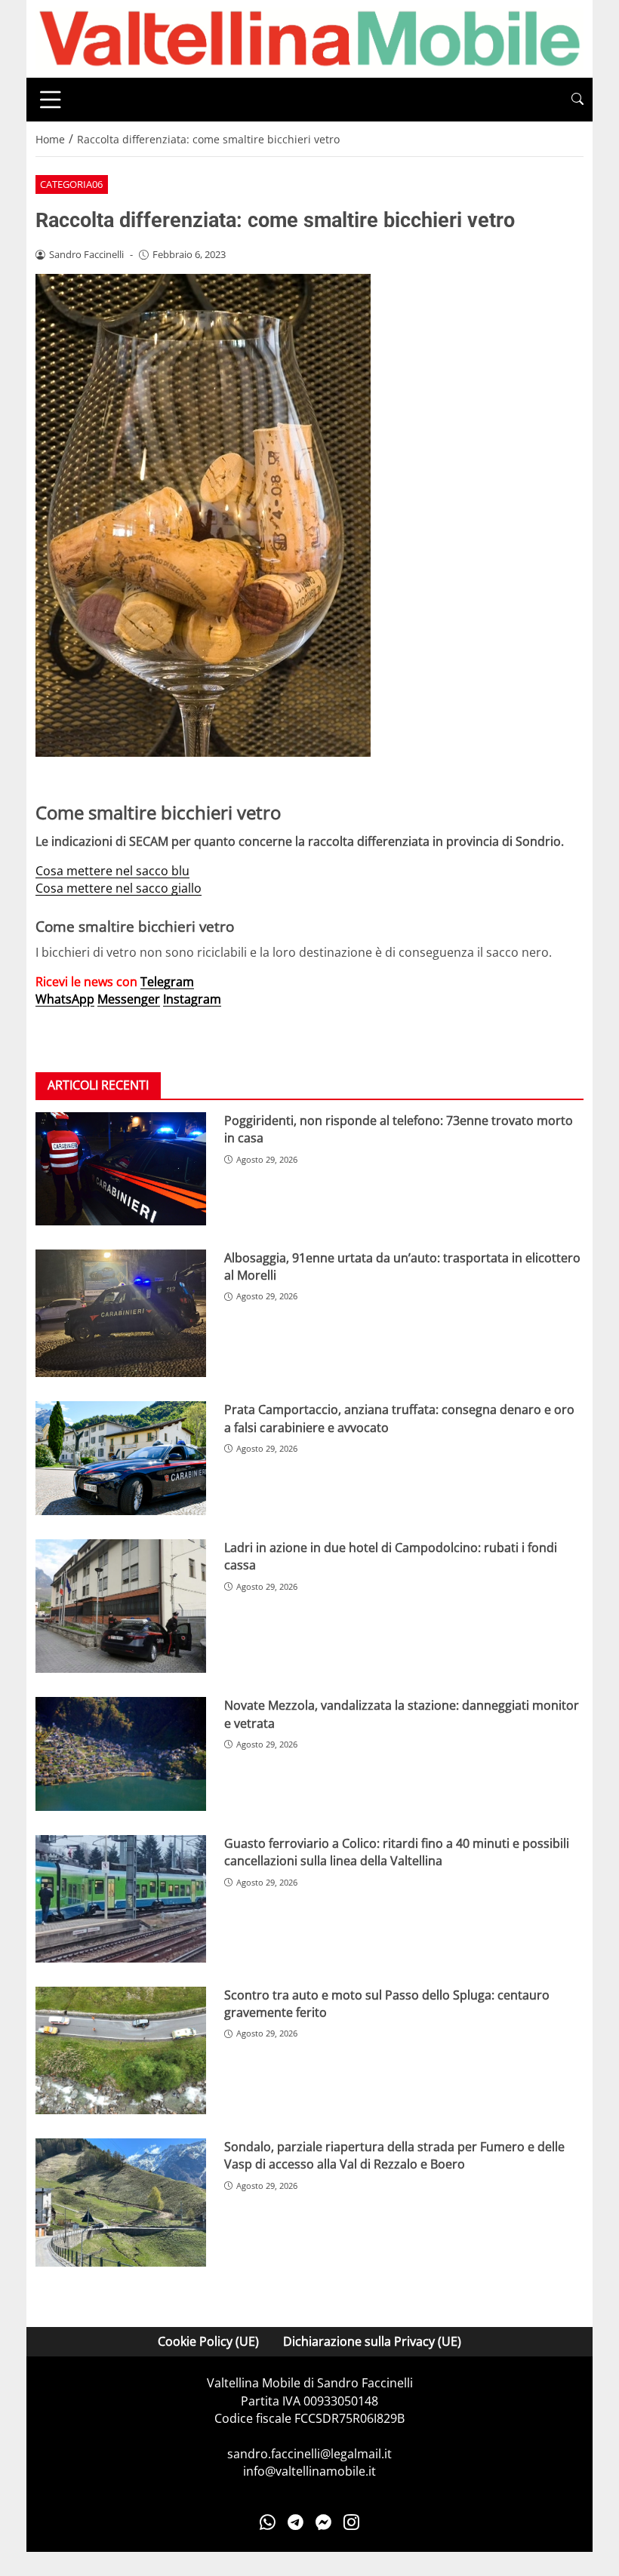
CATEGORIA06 (71, 184)
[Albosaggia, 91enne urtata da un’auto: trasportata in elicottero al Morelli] (121, 1314)
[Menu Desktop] (51, 100)
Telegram (167, 982)
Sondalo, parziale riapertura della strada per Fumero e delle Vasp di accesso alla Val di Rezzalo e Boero (394, 2155)
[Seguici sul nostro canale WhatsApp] (268, 2522)
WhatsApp (65, 999)
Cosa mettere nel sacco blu (112, 871)
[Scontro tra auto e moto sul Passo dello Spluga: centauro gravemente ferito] (121, 2051)
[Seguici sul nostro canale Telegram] (296, 2522)
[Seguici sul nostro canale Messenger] (323, 2522)
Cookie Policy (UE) (208, 2341)
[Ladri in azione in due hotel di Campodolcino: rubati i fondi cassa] (121, 1606)
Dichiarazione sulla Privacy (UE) (372, 2341)
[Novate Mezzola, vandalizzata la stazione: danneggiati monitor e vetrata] (121, 1754)
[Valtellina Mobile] (309, 38)
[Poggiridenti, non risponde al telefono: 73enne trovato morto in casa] (121, 1169)
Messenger (129, 999)
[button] (577, 99)
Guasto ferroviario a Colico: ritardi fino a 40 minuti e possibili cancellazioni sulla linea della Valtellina (397, 1852)
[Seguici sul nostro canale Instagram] (351, 2522)
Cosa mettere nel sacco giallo (119, 888)
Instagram (192, 999)
